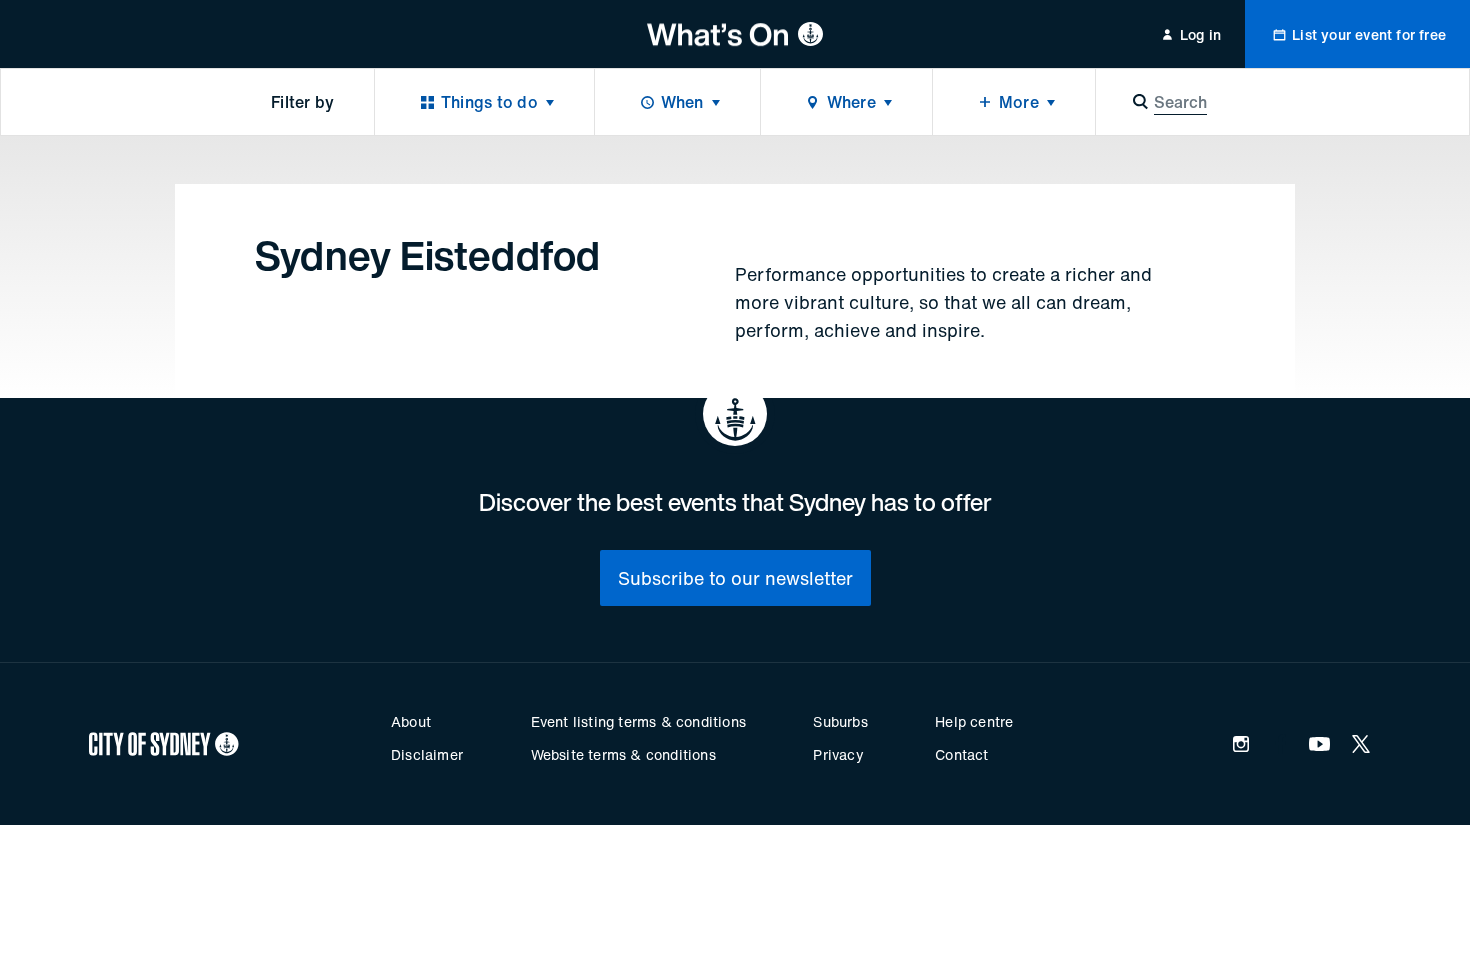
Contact (961, 754)
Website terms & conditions (623, 754)
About (411, 721)
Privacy (838, 754)
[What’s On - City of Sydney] (735, 34)
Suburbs (840, 721)
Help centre (974, 721)
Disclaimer (427, 754)
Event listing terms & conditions (638, 721)
